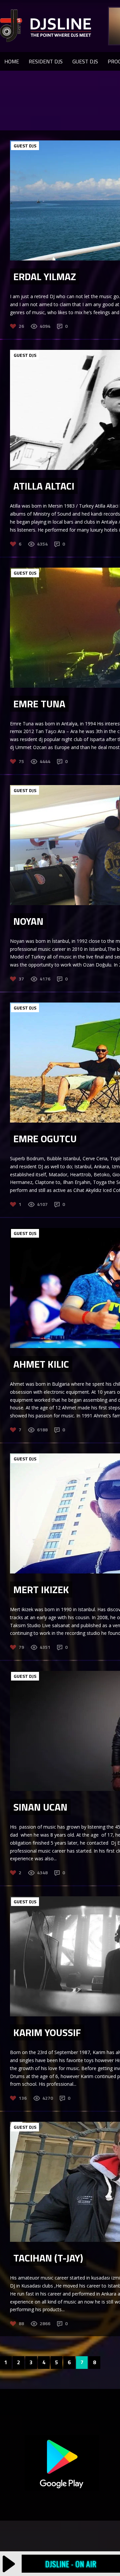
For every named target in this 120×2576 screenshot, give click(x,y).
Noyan (28, 921)
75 (21, 761)
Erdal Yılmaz (45, 276)
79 (21, 1647)
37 (21, 979)
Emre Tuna (39, 704)
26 (21, 326)
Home (12, 61)
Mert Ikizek (41, 1589)
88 (21, 2323)
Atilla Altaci (44, 486)
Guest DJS (85, 61)
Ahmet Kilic (41, 1364)
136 (23, 2098)
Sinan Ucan (40, 1807)
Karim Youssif (47, 2032)
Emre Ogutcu (45, 1139)
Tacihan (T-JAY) (48, 2258)
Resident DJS (46, 61)
